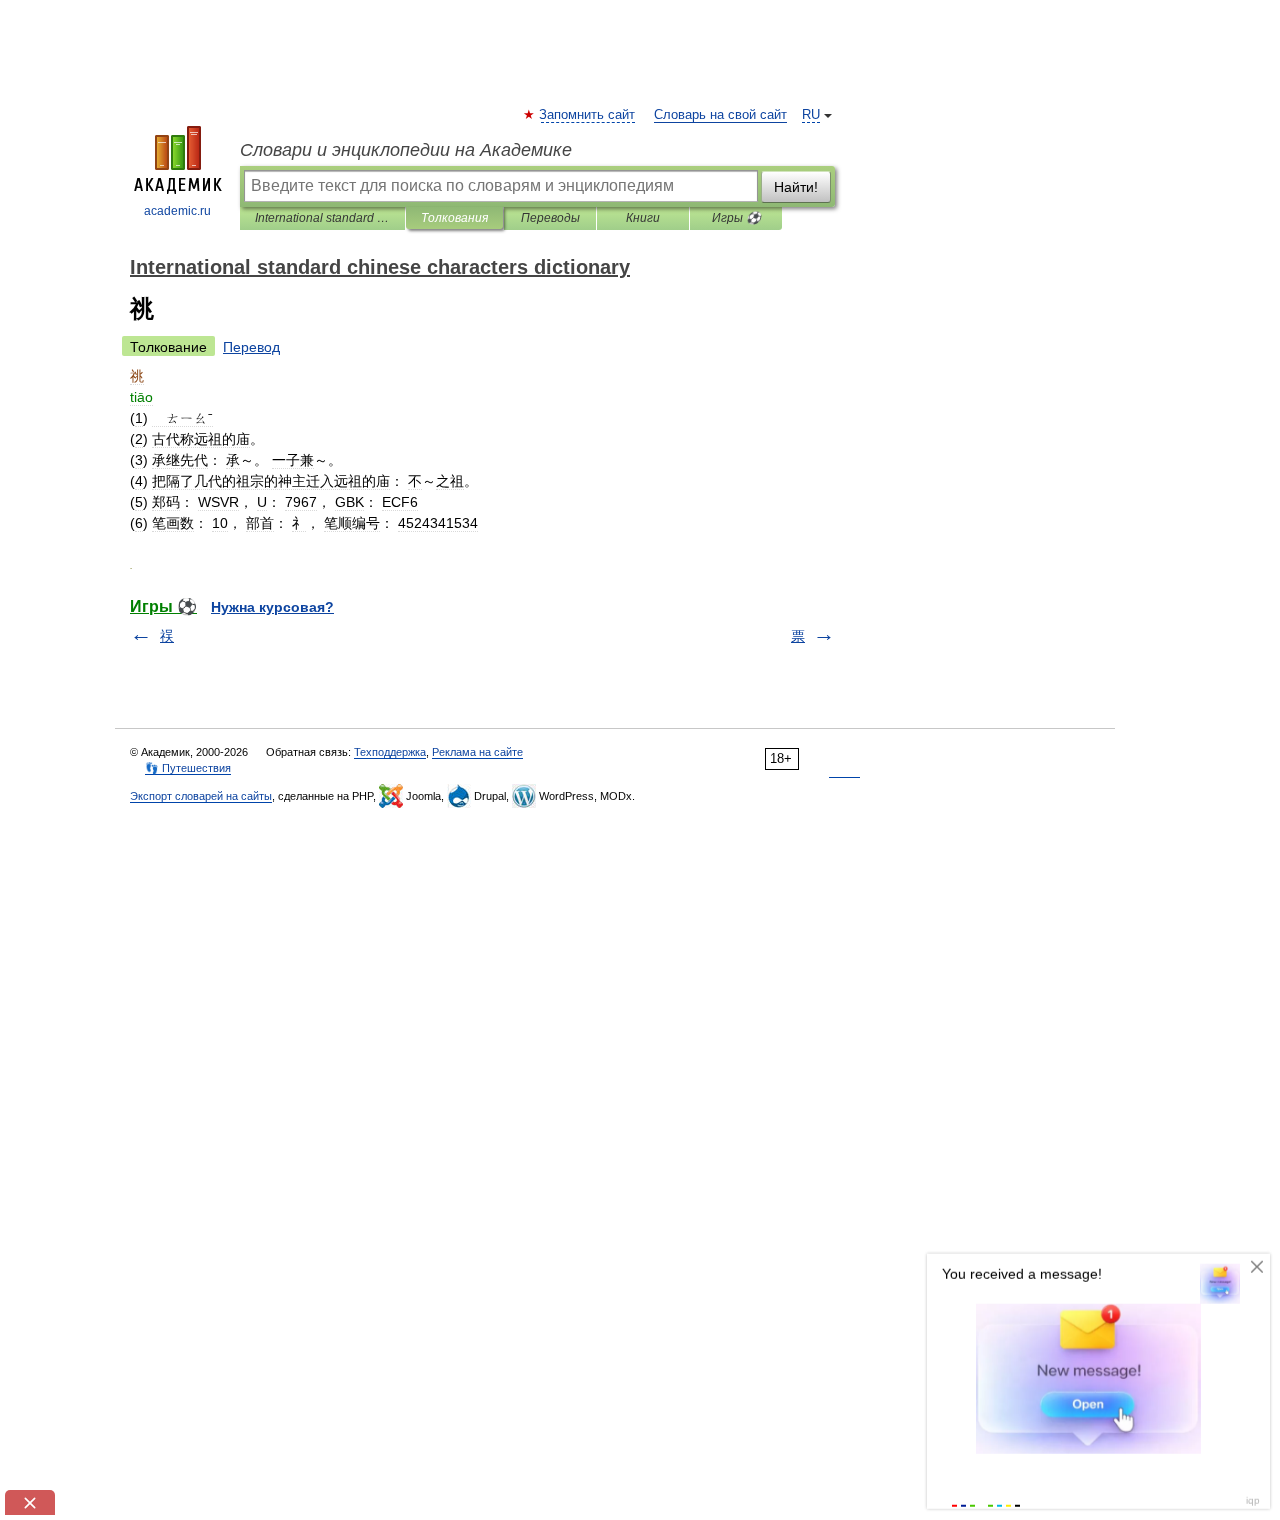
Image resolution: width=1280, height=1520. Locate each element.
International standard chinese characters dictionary (322, 218)
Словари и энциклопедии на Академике (406, 150)
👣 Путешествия (188, 768)
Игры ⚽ (736, 218)
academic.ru (177, 211)
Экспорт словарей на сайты (201, 796)
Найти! (796, 187)
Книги (643, 218)
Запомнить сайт (588, 115)
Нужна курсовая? (272, 607)
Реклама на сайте (477, 752)
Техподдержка (390, 752)
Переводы (550, 218)
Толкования (454, 218)
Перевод (251, 347)
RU (811, 115)
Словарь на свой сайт (720, 115)
